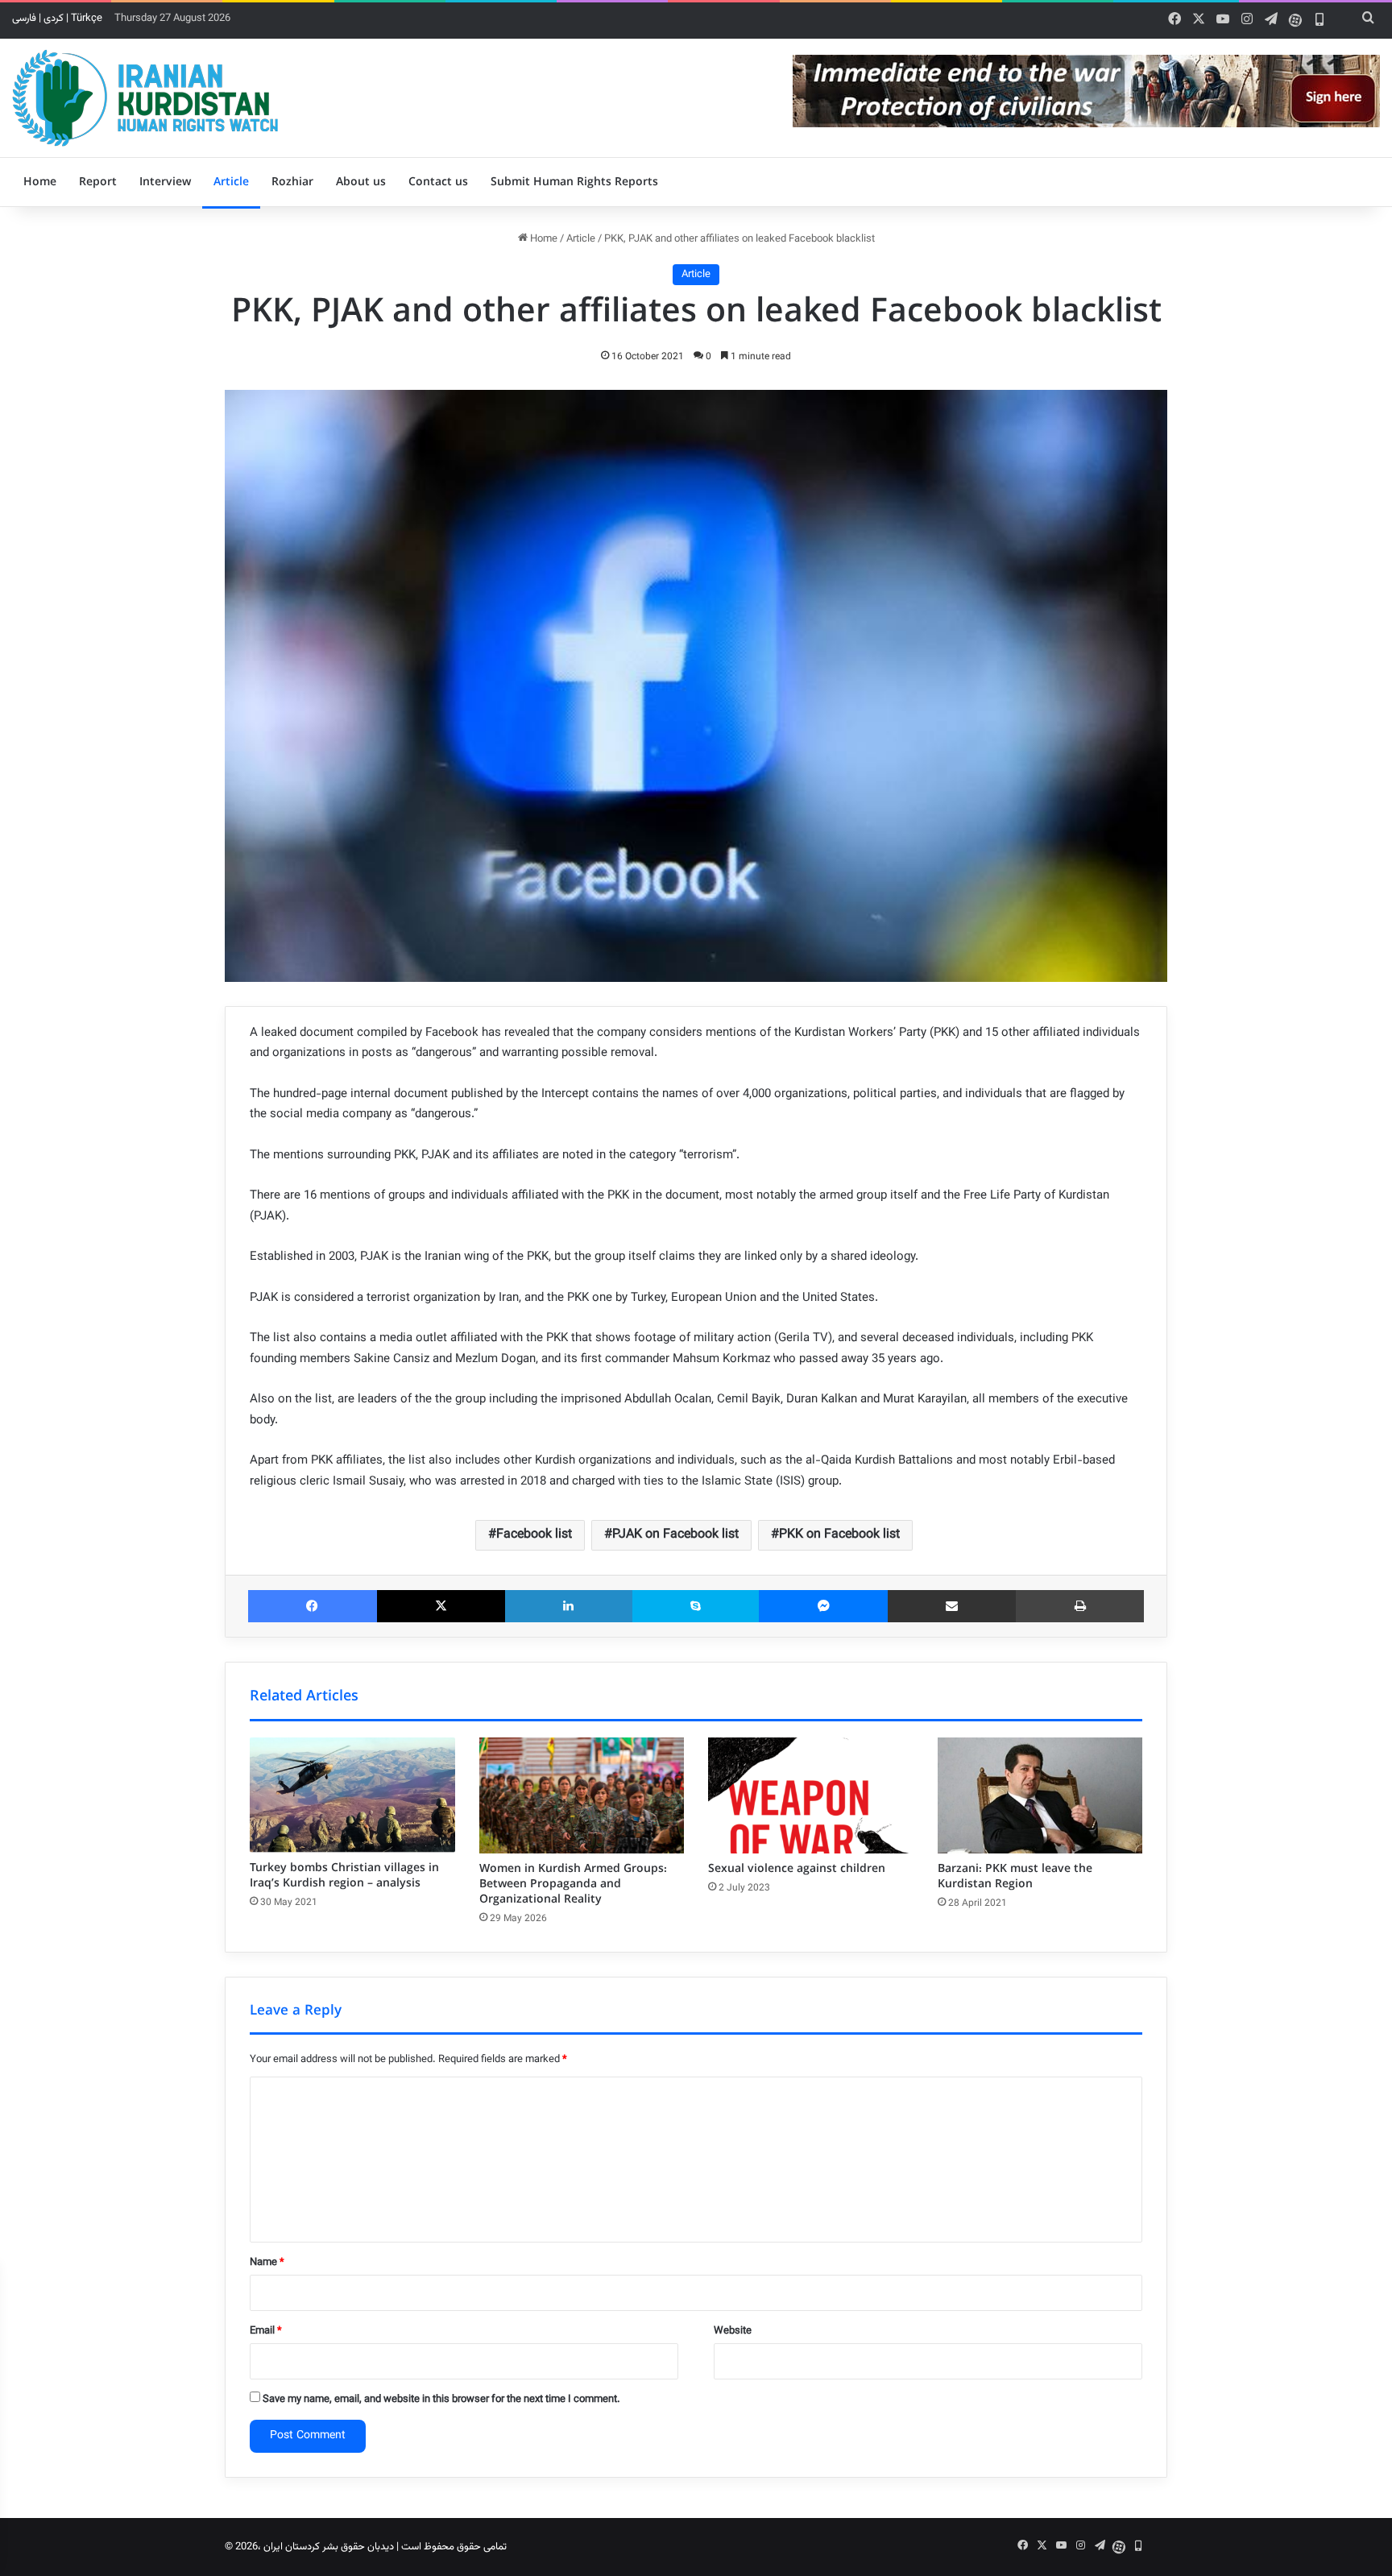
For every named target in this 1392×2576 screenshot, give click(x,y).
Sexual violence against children (797, 1869)
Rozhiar (292, 182)
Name (267, 2263)
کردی (54, 19)
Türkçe (87, 19)
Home (40, 182)
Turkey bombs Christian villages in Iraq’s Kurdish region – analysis (344, 1876)
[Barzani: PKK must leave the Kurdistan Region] (1040, 1795)
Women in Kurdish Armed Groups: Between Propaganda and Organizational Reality (573, 1884)
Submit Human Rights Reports (574, 182)
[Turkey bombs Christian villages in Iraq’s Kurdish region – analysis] (352, 1795)
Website (733, 2331)
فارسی (24, 19)
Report (98, 182)
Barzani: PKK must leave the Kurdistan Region (1015, 1876)
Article (231, 182)
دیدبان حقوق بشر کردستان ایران (329, 2547)
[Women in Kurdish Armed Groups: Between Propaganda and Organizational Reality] (582, 1795)
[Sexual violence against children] (811, 1795)
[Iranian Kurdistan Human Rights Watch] (145, 98)
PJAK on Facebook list (675, 1535)
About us (361, 182)
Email (266, 2331)
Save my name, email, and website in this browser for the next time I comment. (441, 2400)
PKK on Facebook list (839, 1535)
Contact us (438, 182)
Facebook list (534, 1535)
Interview (165, 182)
